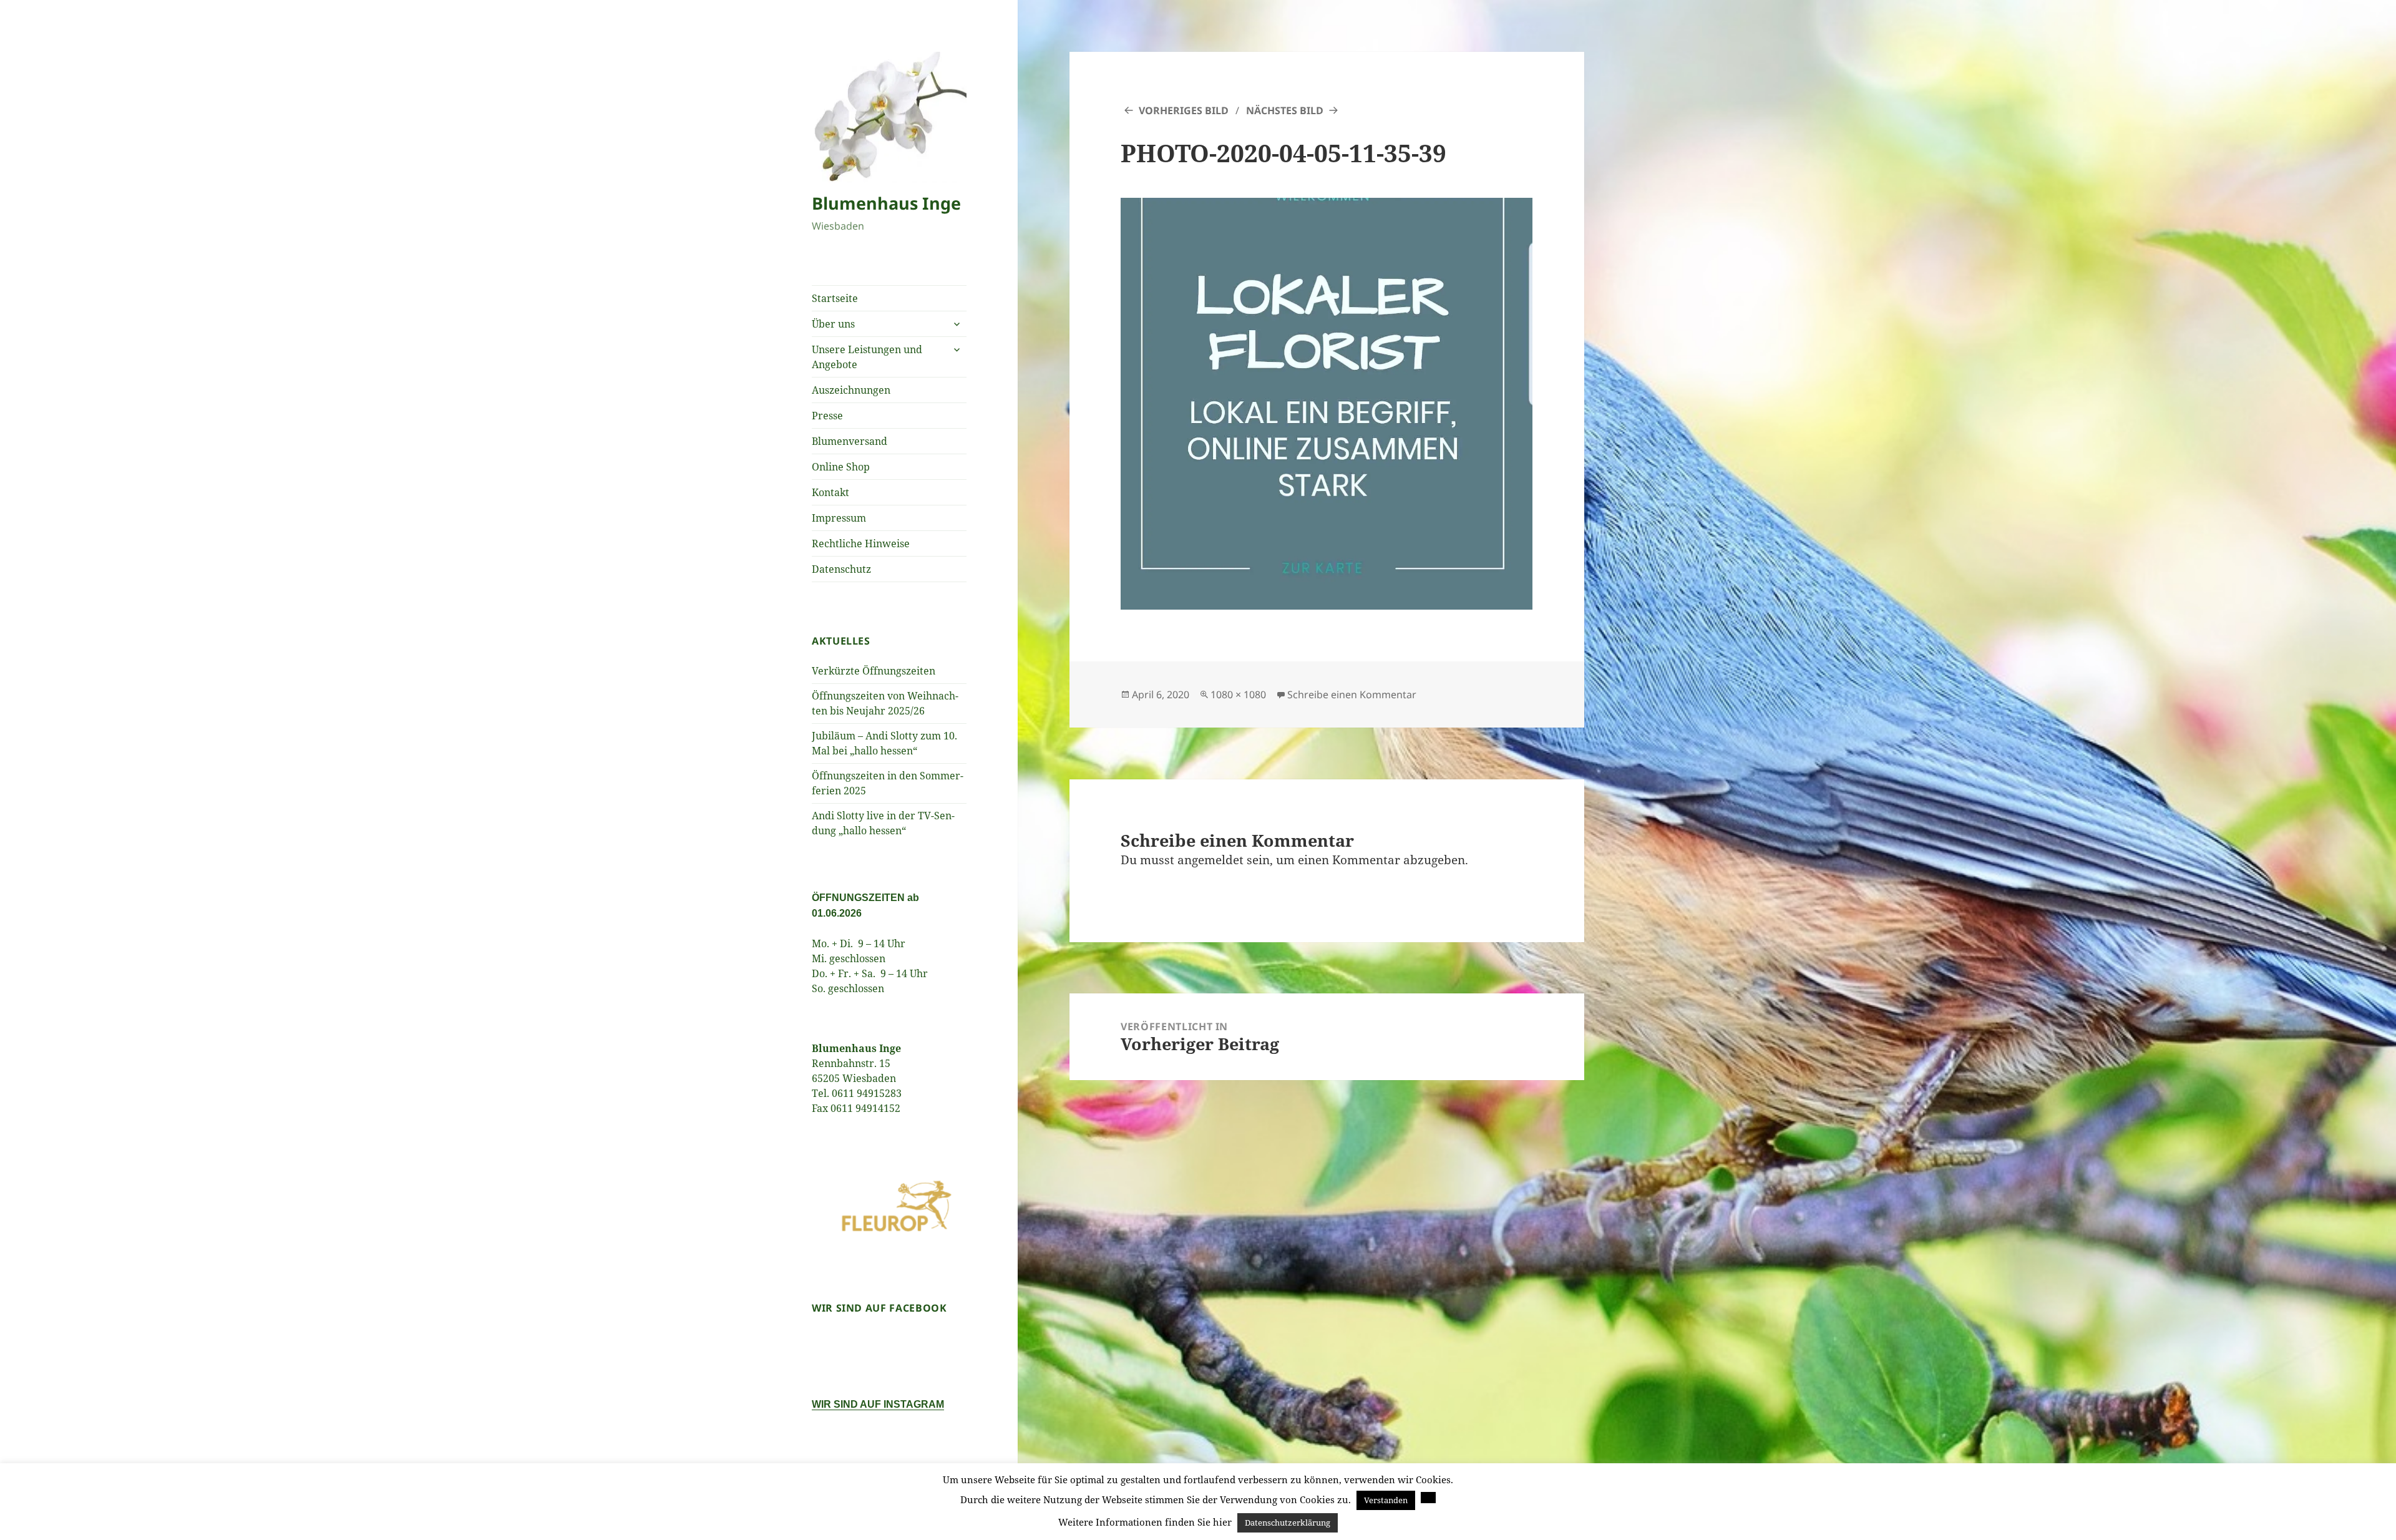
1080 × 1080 (1238, 694)
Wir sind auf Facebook (879, 1308)
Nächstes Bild (1285, 110)
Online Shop (841, 467)
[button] (1428, 1498)
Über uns (833, 324)
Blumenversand (850, 441)
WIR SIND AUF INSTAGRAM (878, 1404)
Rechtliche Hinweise (861, 543)
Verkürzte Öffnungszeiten (874, 671)
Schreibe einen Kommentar (1352, 694)
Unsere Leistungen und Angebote (867, 357)
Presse (827, 416)
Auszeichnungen (851, 390)
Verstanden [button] (1386, 1500)
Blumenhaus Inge (886, 203)
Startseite (835, 298)
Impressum (839, 518)
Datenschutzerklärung (1288, 1523)
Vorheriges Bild (1184, 110)
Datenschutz (841, 569)
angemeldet (1210, 860)
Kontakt (830, 492)
